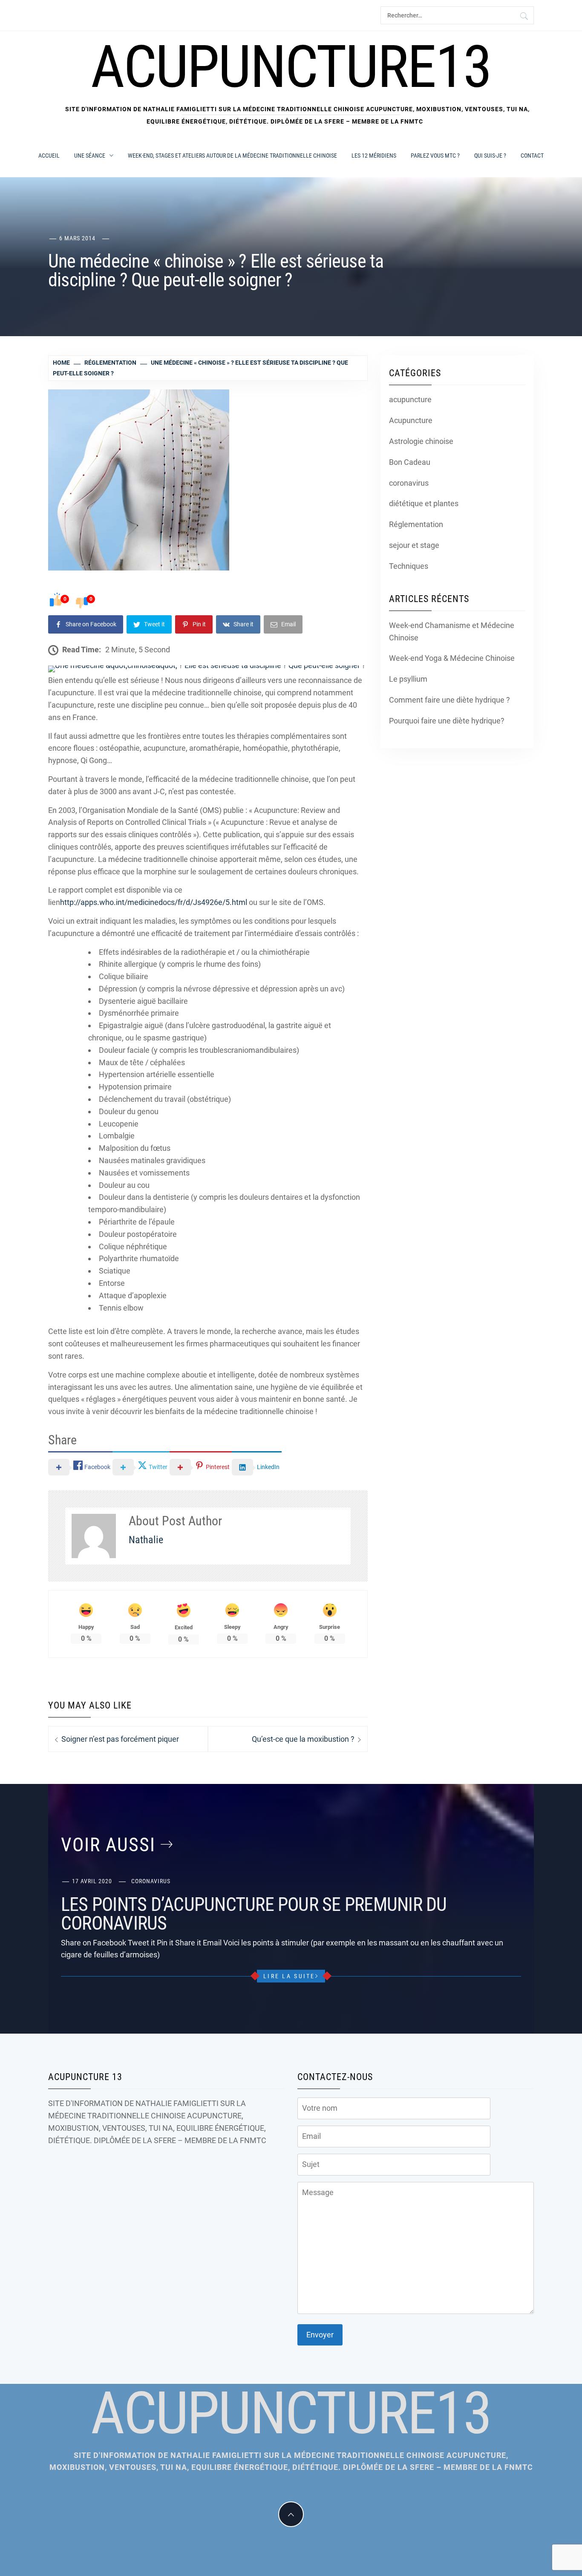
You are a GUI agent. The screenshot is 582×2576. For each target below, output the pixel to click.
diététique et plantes (424, 503)
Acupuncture (411, 420)
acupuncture (410, 399)
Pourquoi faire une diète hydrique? (447, 721)
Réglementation (416, 524)
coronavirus (409, 483)
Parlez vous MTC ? (435, 156)
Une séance (90, 156)
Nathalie (146, 1540)
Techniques (409, 566)
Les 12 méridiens (374, 156)
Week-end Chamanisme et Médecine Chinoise (452, 631)
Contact (532, 156)
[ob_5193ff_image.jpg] (207, 669)
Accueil (49, 156)
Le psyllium (408, 679)
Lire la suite (289, 1976)
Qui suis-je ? (490, 156)
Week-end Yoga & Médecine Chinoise (452, 658)
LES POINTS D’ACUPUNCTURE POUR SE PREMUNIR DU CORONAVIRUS (254, 1914)
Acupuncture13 (291, 67)
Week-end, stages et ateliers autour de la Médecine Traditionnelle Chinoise (232, 156)
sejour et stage (414, 545)
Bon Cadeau (410, 462)
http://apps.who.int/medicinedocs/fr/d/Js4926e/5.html (154, 902)
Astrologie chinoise (421, 441)
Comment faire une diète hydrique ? (449, 700)
